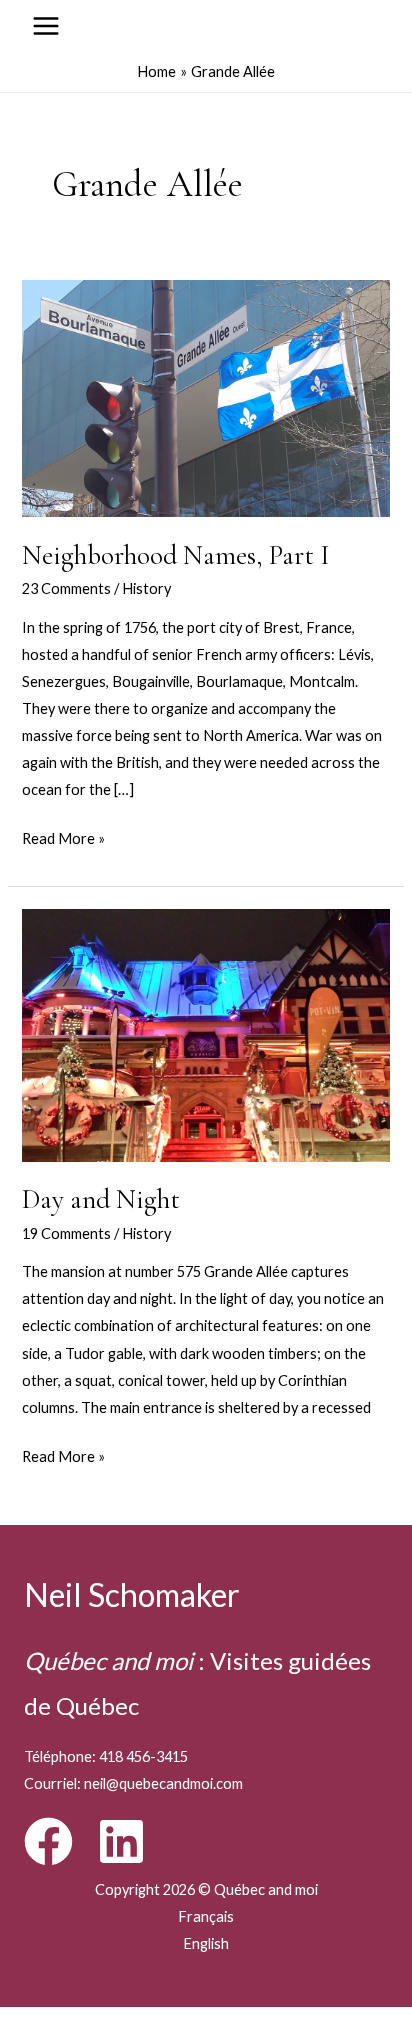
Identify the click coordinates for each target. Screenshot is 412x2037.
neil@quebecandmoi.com (163, 1783)
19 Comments (66, 1233)
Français (206, 1916)
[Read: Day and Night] (205, 1033)
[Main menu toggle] (46, 26)
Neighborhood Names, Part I (175, 555)
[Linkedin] (121, 1841)
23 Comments (66, 588)
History (146, 588)
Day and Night (101, 1199)
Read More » (63, 840)
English (206, 1943)
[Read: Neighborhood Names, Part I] (205, 396)
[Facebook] (48, 1841)
